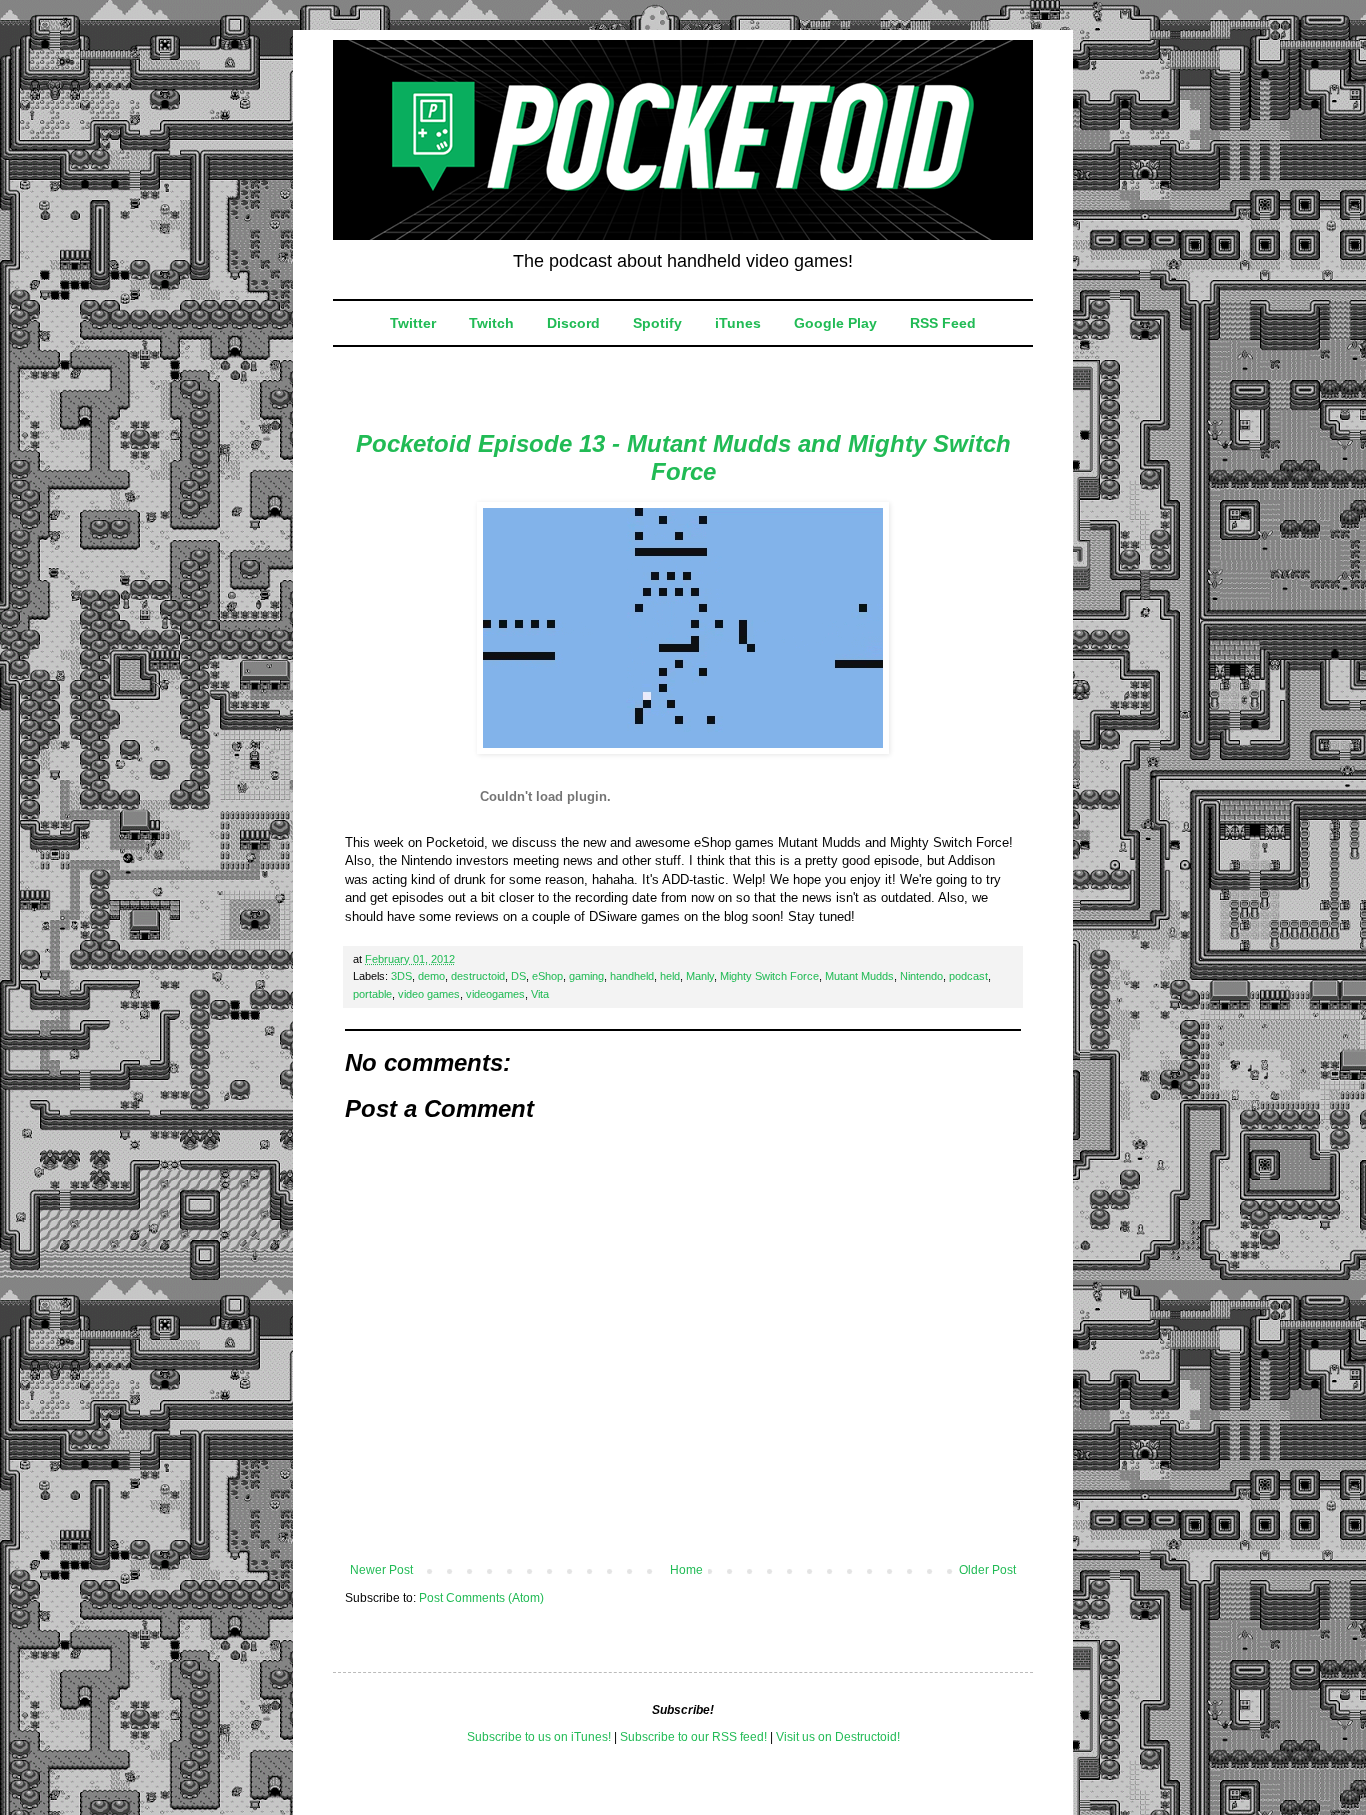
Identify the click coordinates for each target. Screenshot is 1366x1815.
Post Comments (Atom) (481, 1598)
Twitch (491, 323)
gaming (586, 976)
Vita (540, 994)
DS (518, 976)
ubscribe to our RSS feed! (697, 1737)
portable (372, 994)
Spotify (657, 323)
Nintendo (921, 976)
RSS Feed (943, 323)
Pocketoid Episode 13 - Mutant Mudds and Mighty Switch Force (683, 457)
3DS (401, 976)
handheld (632, 976)
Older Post (987, 1570)
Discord (573, 323)
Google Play (835, 323)
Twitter (413, 323)
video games (429, 994)
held (670, 976)
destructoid (478, 976)
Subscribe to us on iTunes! (539, 1737)
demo (431, 976)
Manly (700, 976)
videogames (495, 994)
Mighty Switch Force (769, 976)
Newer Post (381, 1570)
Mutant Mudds (859, 976)
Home (686, 1570)
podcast (968, 976)
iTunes (738, 323)
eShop (547, 976)
